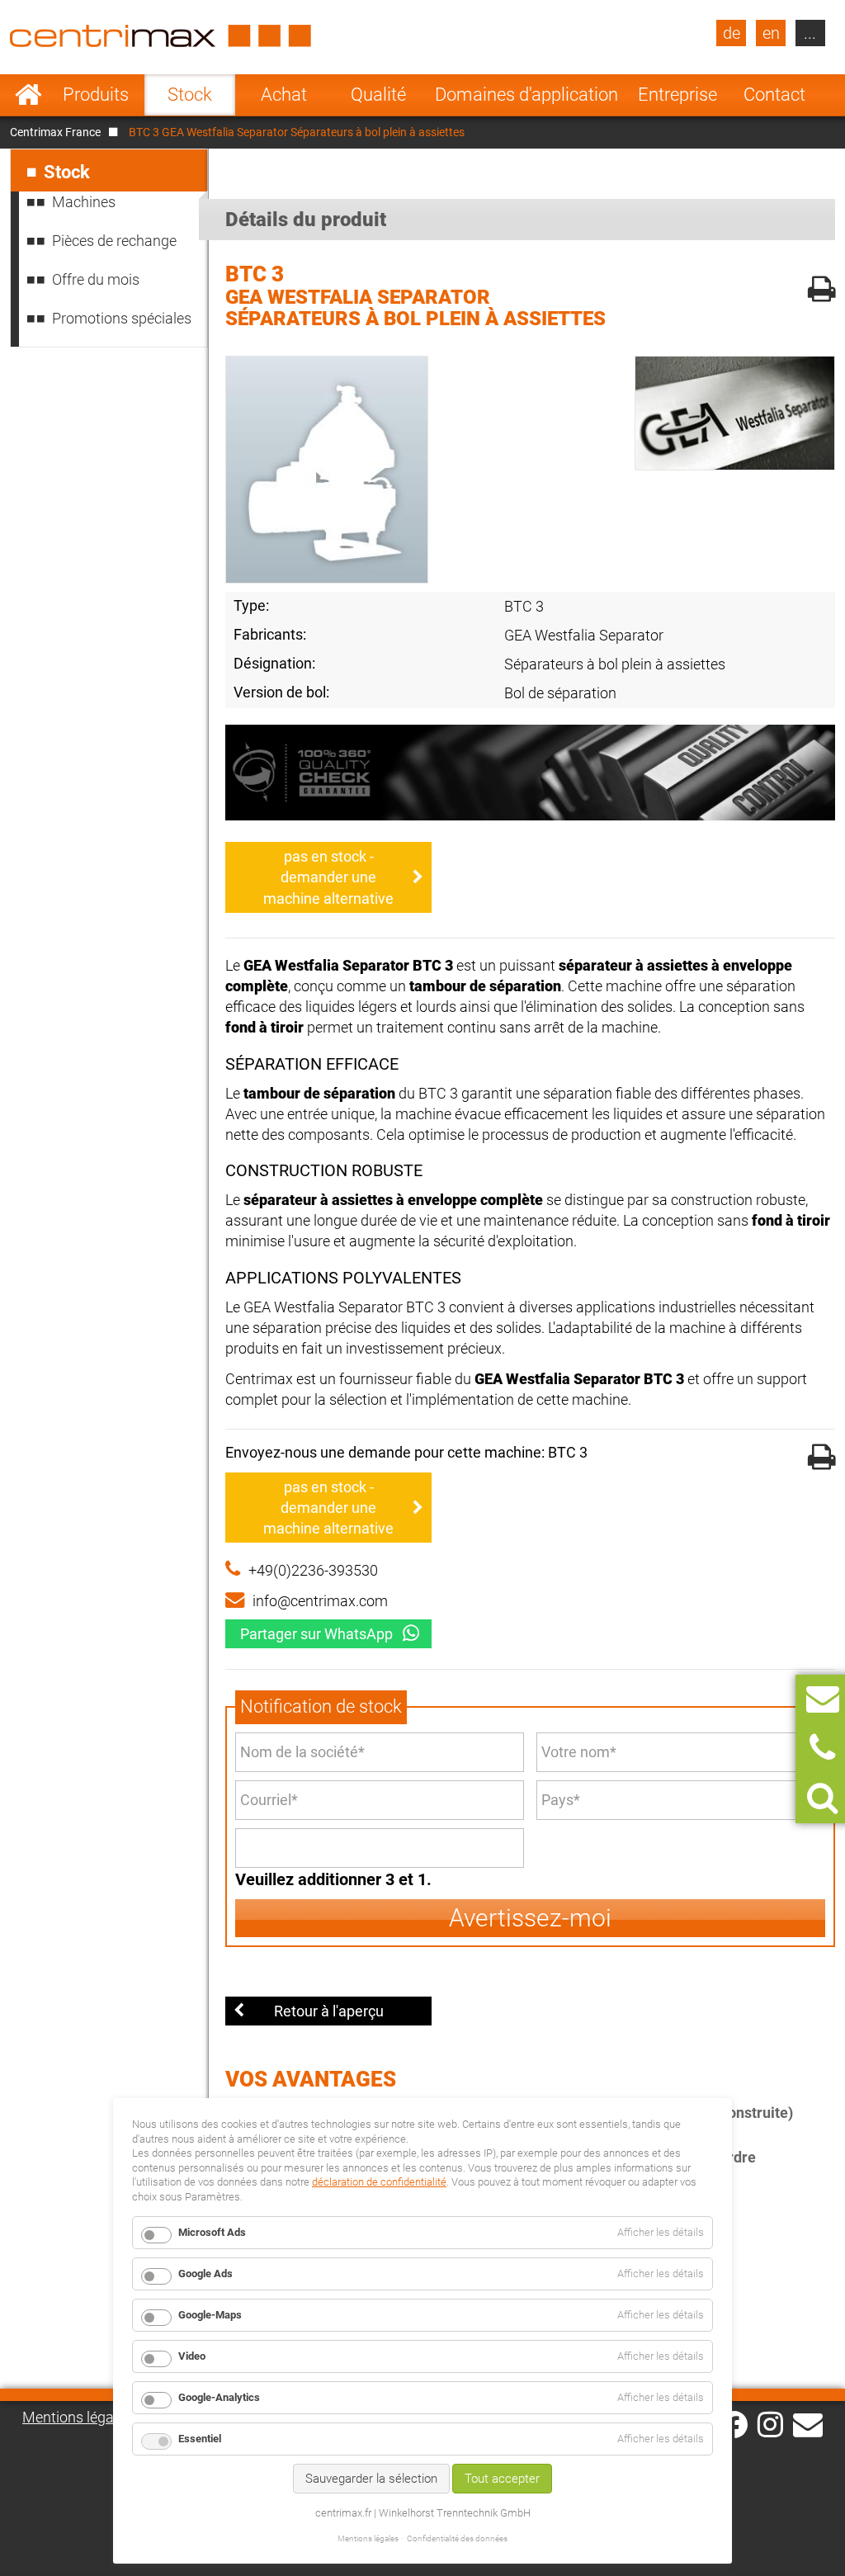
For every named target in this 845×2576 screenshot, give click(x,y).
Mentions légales (77, 2417)
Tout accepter (502, 2479)
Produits (96, 95)
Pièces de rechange (114, 241)
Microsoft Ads (212, 2232)
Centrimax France (55, 132)
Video (192, 2356)
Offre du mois (96, 279)
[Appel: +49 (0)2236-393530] (822, 1749)
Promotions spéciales (122, 318)
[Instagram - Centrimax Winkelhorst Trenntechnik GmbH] (770, 2423)
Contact (774, 95)
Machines (84, 202)
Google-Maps (210, 2315)
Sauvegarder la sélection (371, 2479)
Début (28, 95)
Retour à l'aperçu (329, 2011)
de (732, 33)
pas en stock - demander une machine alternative (328, 877)
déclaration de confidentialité (379, 2182)
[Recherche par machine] (822, 1798)
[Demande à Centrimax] (823, 1699)
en (771, 33)
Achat (284, 95)
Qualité (378, 95)
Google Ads (205, 2273)
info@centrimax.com (320, 1601)
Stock (190, 95)
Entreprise (677, 95)
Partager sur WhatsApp (316, 1634)
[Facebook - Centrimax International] (734, 2425)
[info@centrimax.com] (808, 2423)
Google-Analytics (219, 2397)
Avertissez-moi (530, 1918)
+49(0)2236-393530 (313, 1570)
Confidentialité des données (457, 2538)
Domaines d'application (526, 95)
